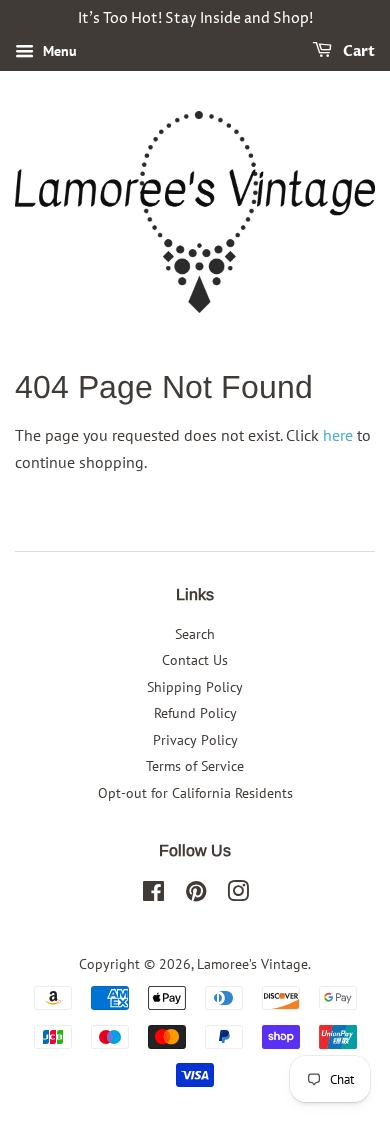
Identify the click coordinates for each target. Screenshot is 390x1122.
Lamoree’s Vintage (252, 964)
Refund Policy (195, 713)
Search (195, 634)
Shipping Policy (195, 687)
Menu (58, 51)
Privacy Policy (195, 740)
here (338, 435)
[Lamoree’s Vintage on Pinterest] (196, 895)
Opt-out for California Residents (195, 793)
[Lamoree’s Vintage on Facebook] (153, 895)
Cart (357, 51)
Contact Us (195, 660)
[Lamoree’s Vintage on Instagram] (238, 895)
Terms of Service (195, 766)
